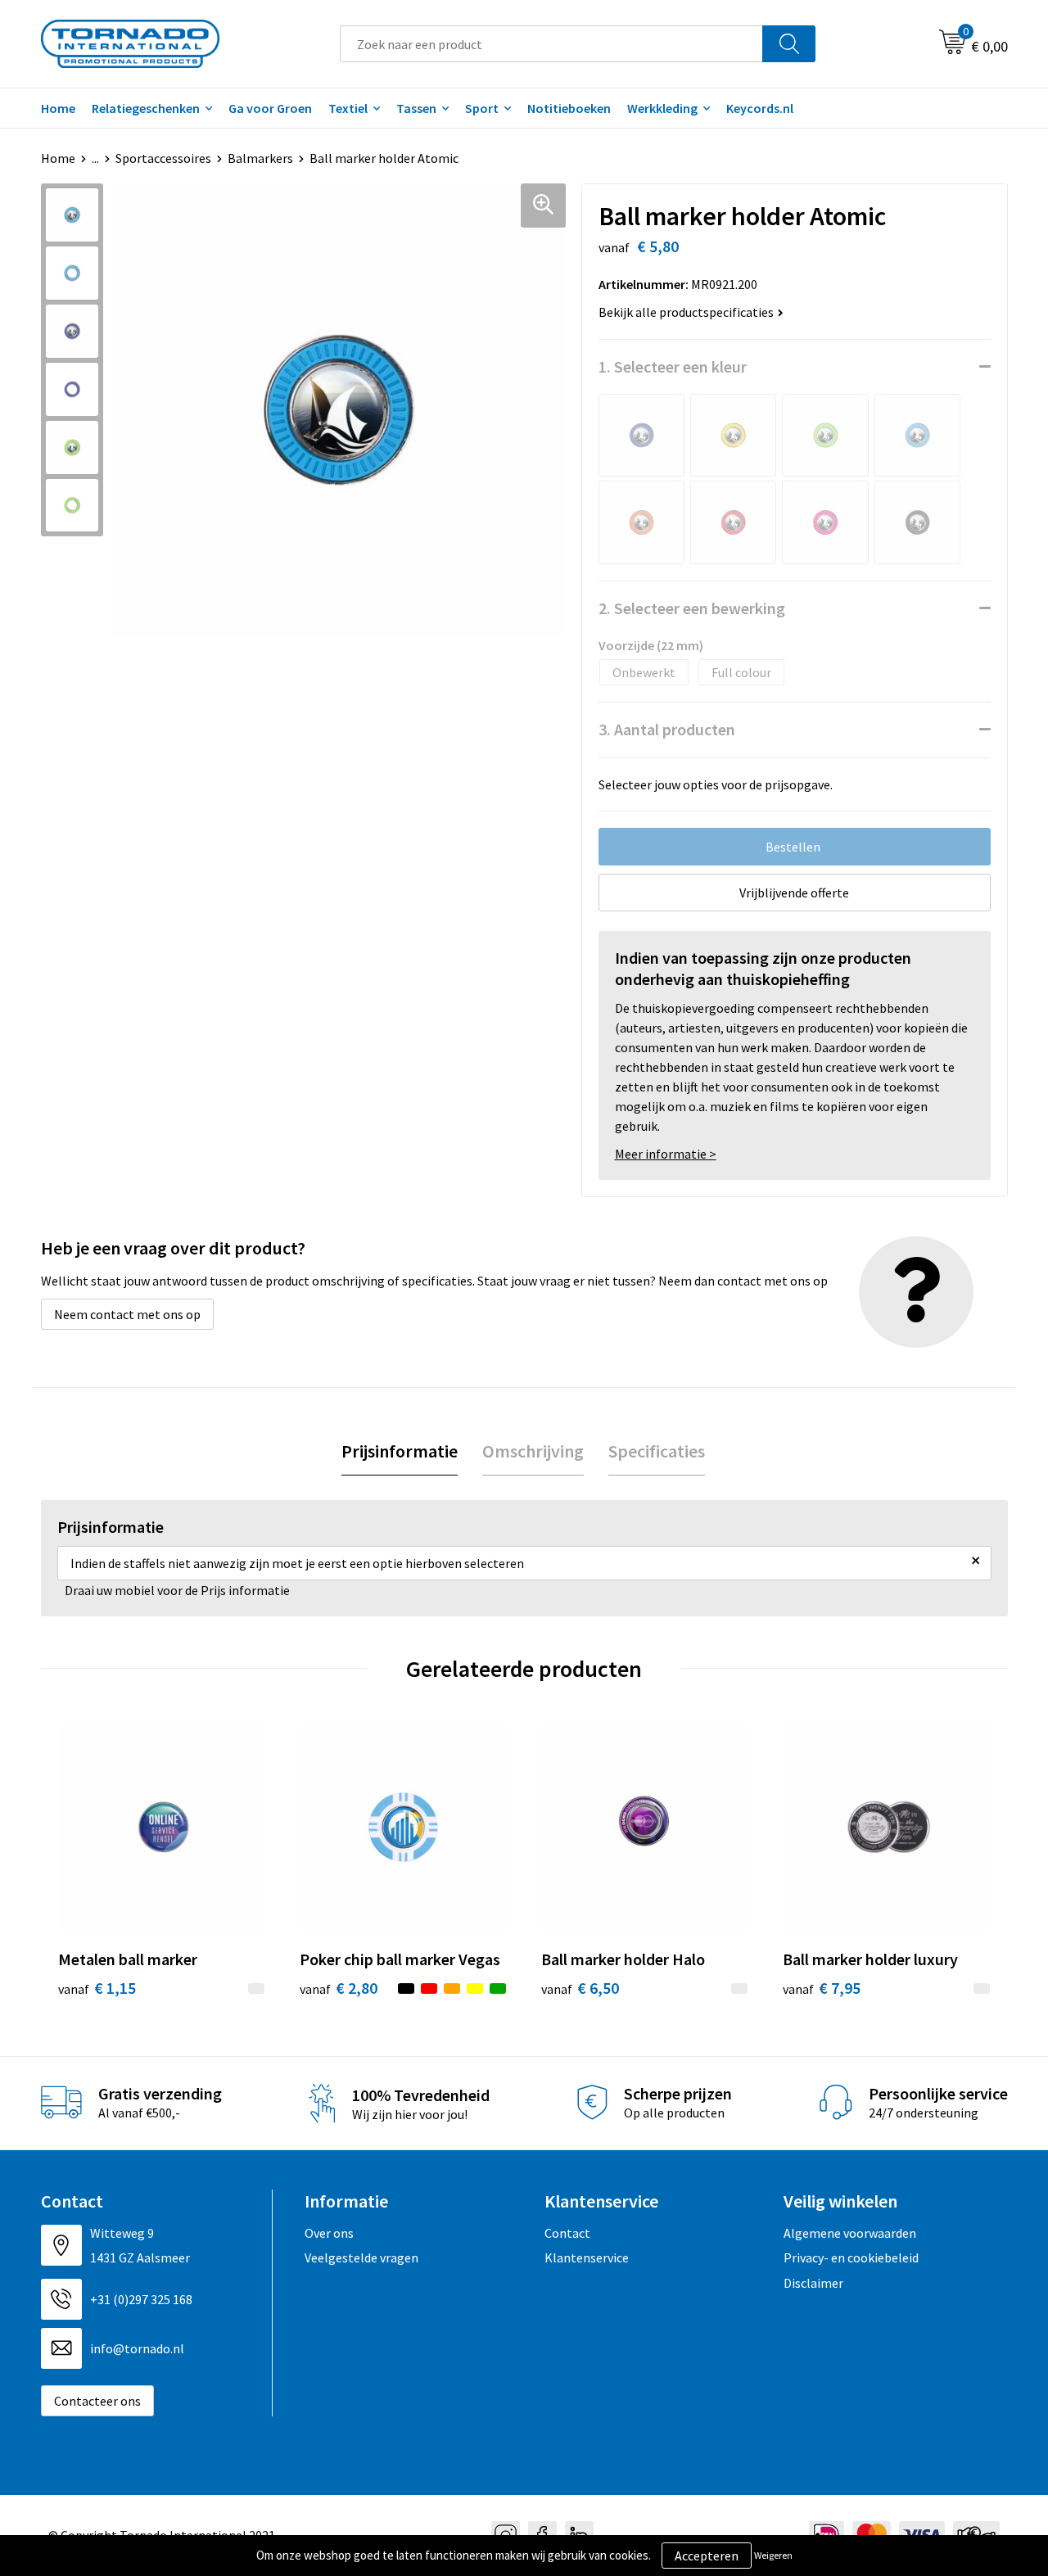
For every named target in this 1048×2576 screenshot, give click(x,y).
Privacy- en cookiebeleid (851, 2257)
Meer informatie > (666, 1154)
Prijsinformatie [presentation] (400, 1451)
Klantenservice (587, 2257)
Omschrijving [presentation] (533, 1451)
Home (58, 108)
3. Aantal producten (667, 729)
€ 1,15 (97, 1988)
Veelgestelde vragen (361, 2257)
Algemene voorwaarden (850, 2233)
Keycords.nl (760, 108)
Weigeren (773, 2555)
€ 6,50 (580, 1988)
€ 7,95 (822, 1988)
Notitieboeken (569, 108)
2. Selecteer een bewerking (692, 608)
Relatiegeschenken (146, 108)
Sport (482, 108)
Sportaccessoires (163, 158)
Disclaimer (813, 2283)
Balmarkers (260, 158)
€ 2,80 (339, 1988)
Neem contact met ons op (127, 1314)
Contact (567, 2233)
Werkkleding (662, 108)
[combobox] (551, 44)
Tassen (416, 108)
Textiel (348, 108)
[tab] (400, 1451)
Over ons (329, 2233)
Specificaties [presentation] (657, 1451)
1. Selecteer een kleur (673, 366)
